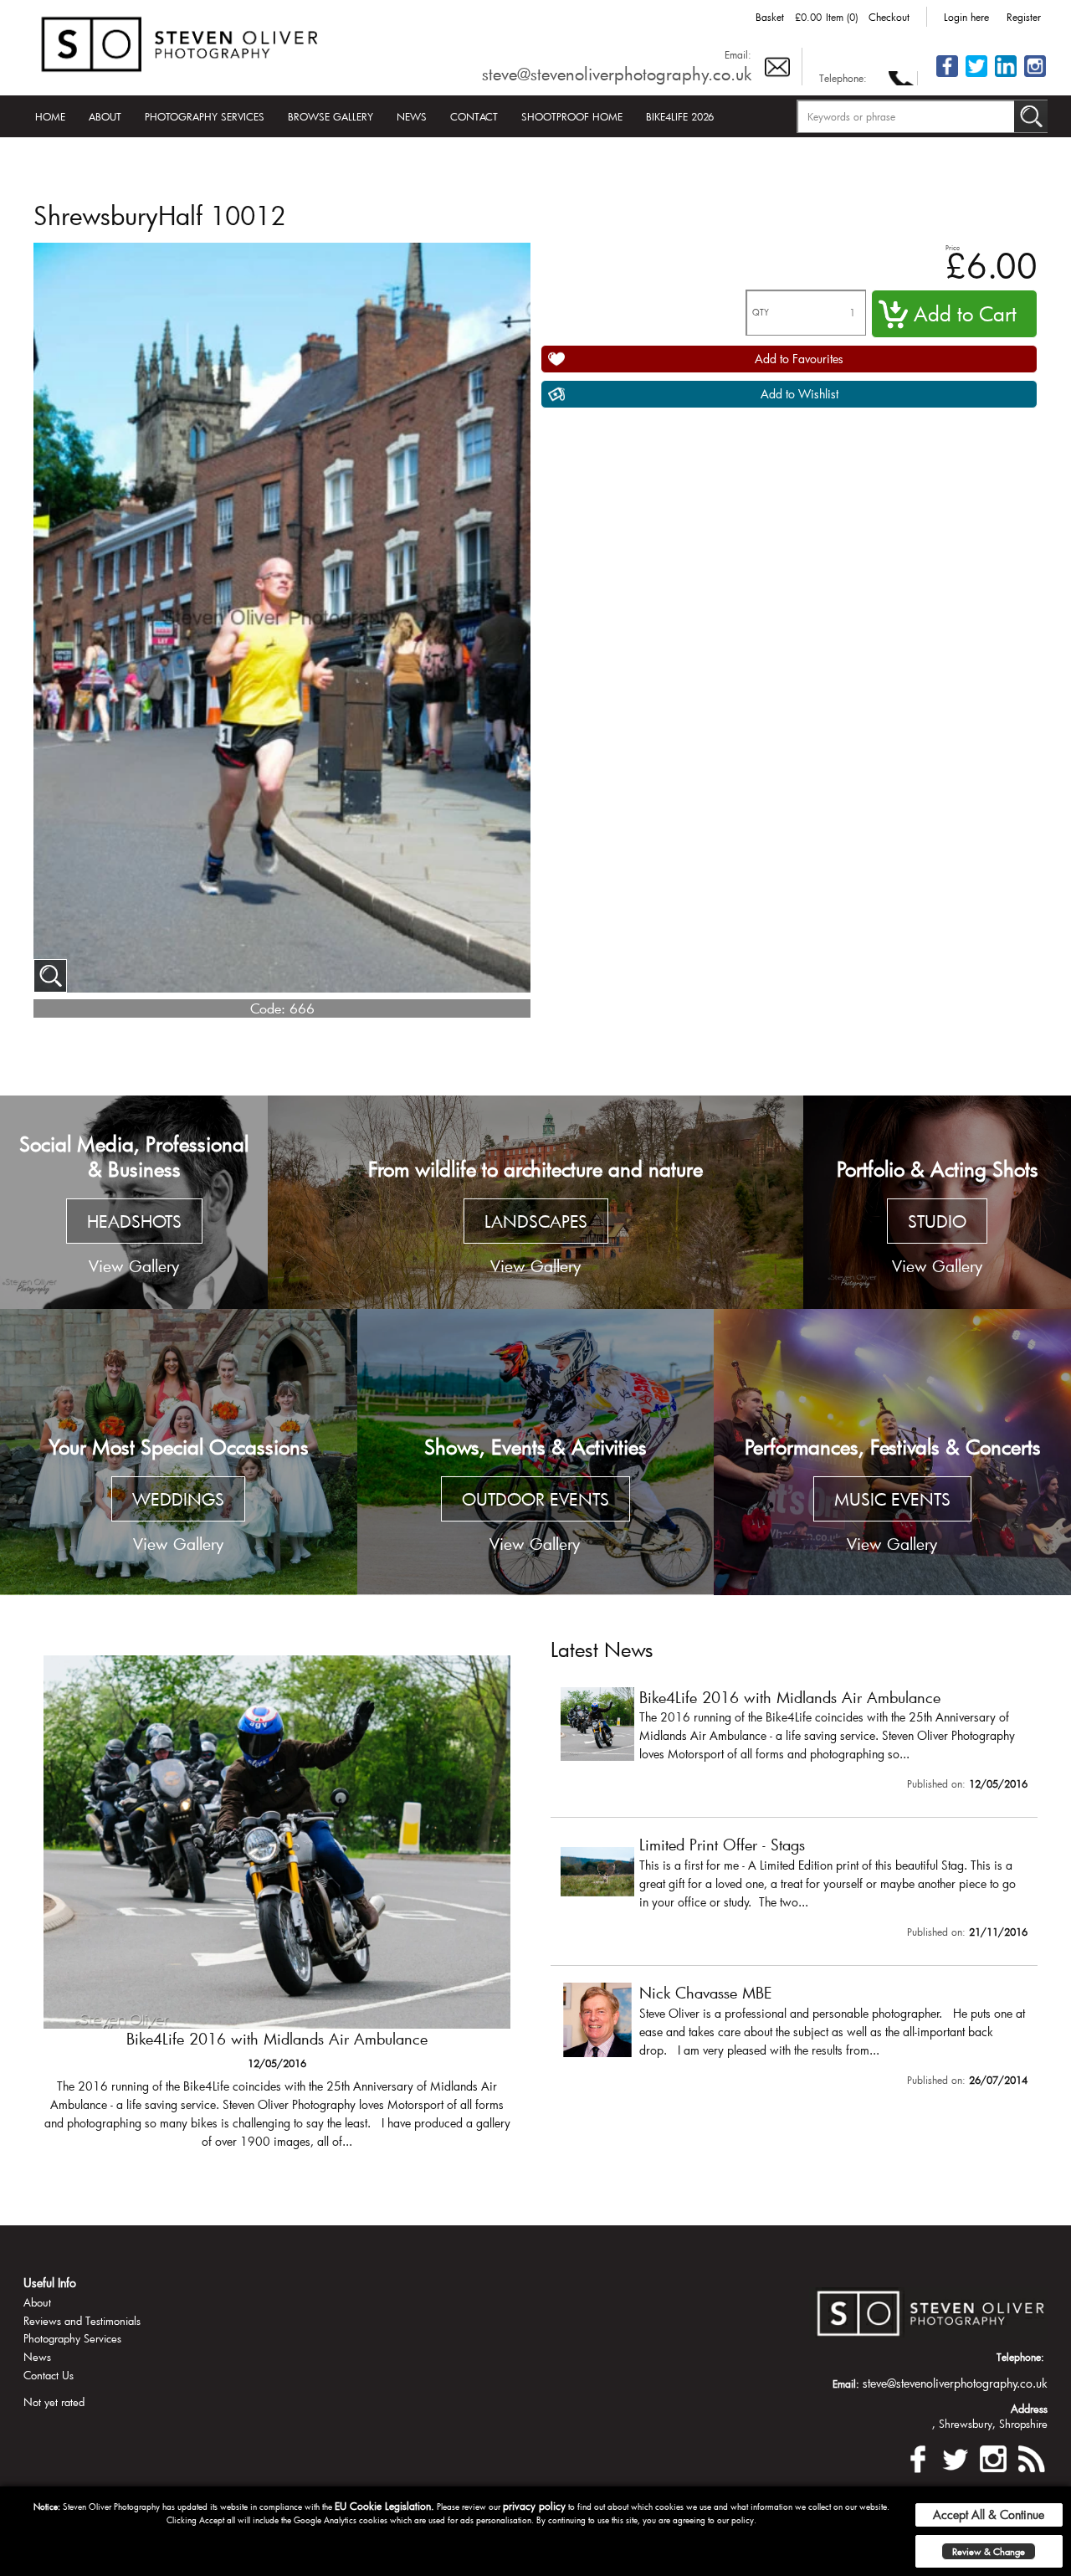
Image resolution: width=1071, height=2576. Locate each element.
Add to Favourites (799, 359)
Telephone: (843, 78)
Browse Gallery (331, 116)
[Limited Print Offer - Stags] (277, 1911)
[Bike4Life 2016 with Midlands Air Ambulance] (794, 1742)
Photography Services (205, 116)
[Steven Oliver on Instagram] (993, 2456)
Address (1029, 2409)
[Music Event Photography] (892, 1452)
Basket (770, 17)
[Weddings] (179, 1452)
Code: (268, 1008)
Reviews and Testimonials (82, 2321)
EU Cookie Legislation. (384, 2506)
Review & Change (989, 2551)
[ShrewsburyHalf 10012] (50, 976)
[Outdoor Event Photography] (536, 1452)
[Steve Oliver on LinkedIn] (1006, 76)
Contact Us (49, 2375)
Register (1024, 17)
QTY (761, 313)
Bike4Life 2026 (680, 116)
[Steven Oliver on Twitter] (956, 2456)
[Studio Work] (937, 1203)
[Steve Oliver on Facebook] (947, 76)
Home (50, 116)
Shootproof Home (572, 116)
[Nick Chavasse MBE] (794, 2038)
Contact (474, 116)
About (105, 116)
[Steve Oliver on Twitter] (976, 76)
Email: (738, 54)
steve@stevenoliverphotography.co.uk (617, 74)
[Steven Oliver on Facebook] (918, 2456)
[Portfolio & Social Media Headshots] (134, 1203)
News (412, 116)
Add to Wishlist (799, 394)
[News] (1031, 2456)
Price (953, 247)
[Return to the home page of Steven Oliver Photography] (181, 41)
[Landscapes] (535, 1203)
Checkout (889, 17)
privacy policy (534, 2506)
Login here (966, 17)
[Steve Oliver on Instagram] (1035, 76)
